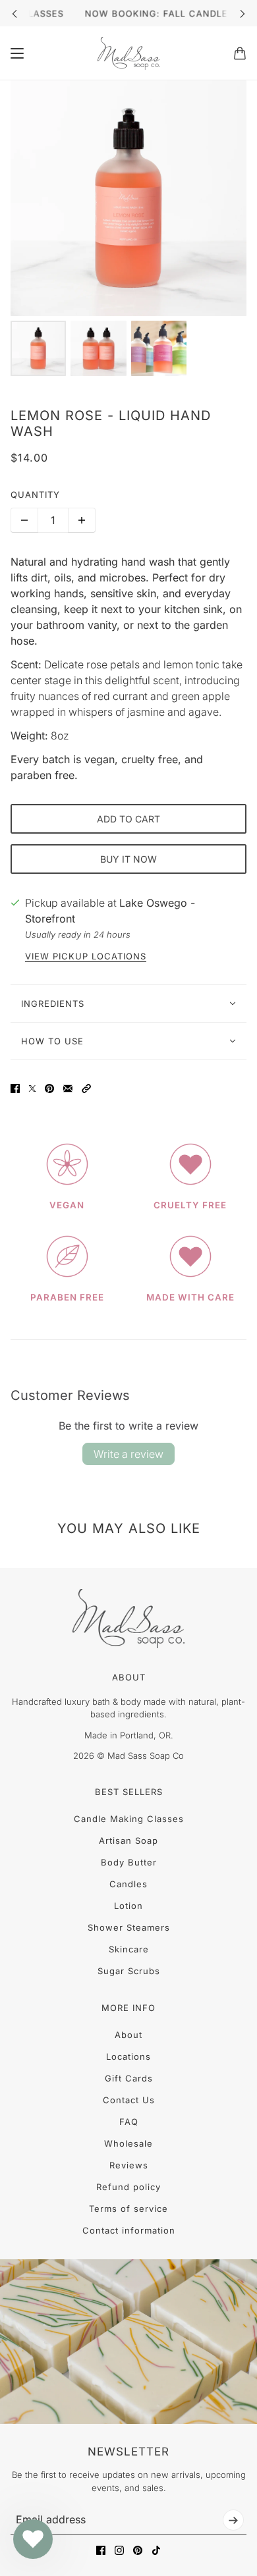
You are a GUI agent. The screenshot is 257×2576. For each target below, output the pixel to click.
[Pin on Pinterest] (49, 1088)
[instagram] (119, 2550)
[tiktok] (156, 2550)
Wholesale (128, 2143)
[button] (86, 1088)
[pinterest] (138, 2550)
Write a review (128, 1454)
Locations (128, 2056)
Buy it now (128, 859)
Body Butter (129, 1862)
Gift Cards (129, 2078)
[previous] (14, 13)
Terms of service (128, 2209)
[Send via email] (68, 1088)
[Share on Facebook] (15, 1088)
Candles (128, 1884)
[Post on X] (32, 1088)
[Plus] (82, 520)
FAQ (129, 2122)
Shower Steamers (129, 1927)
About (128, 2035)
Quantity (35, 495)
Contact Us (129, 2100)
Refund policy (128, 2187)
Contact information (129, 2230)
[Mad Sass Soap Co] (129, 53)
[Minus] (24, 520)
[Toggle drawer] (17, 53)
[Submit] (233, 2520)
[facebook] (101, 2550)
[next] (243, 13)
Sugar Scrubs (129, 1971)
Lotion (128, 1906)
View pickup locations (86, 956)
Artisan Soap (128, 1840)
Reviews (129, 2165)
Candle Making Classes (129, 1819)
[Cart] (240, 53)
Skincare (129, 1949)
